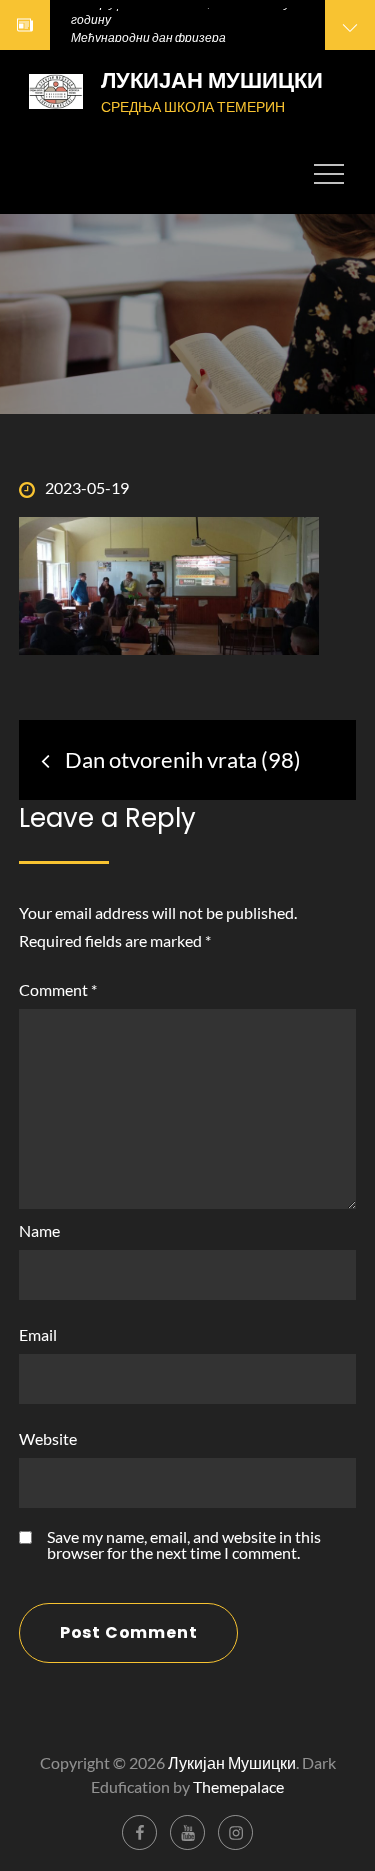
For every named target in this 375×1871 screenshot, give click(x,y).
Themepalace (238, 1786)
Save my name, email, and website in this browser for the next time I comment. (184, 1545)
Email (38, 1334)
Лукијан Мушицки (212, 80)
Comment (58, 989)
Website (48, 1438)
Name (39, 1230)
